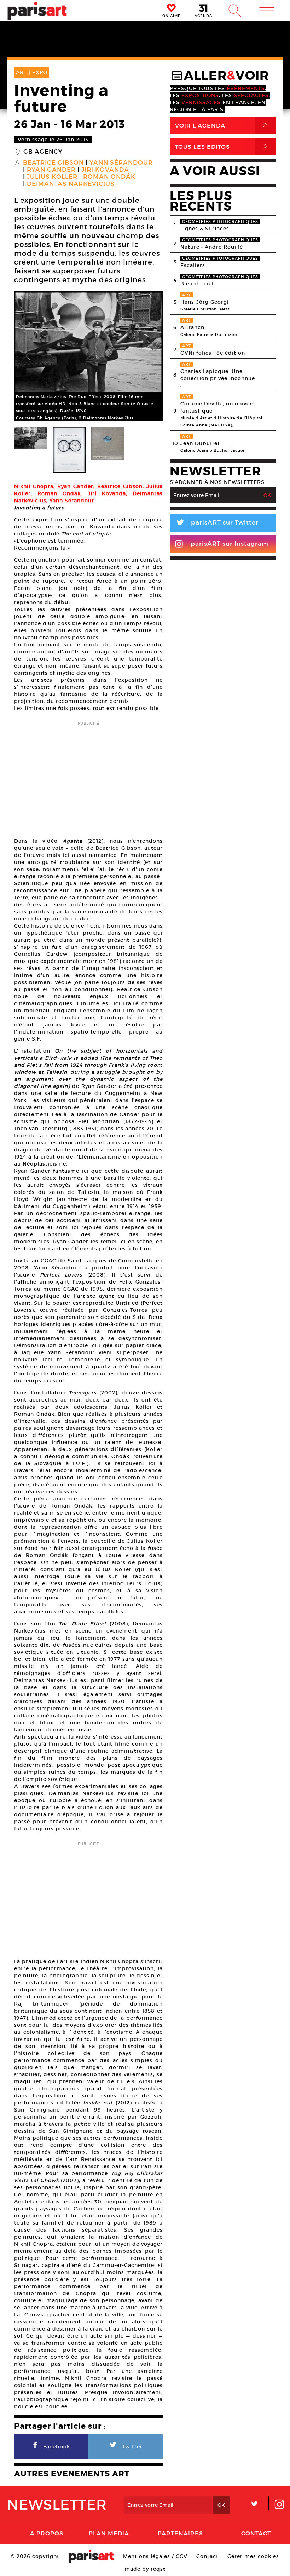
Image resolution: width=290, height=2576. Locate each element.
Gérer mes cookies (253, 2556)
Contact (256, 2533)
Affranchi (193, 327)
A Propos (47, 2533)
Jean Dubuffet (200, 443)
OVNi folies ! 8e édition (213, 353)
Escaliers (193, 265)
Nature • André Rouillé (212, 247)
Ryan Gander (51, 170)
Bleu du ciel (197, 284)
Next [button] (149, 356)
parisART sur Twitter (217, 524)
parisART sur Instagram (230, 544)
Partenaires (180, 2533)
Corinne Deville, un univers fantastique (218, 407)
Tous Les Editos (222, 146)
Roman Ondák (109, 177)
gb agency (43, 152)
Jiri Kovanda (105, 170)
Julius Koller (52, 177)
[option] (88, 356)
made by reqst (145, 2569)
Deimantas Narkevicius (71, 184)
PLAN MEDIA (109, 2533)
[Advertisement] (88, 777)
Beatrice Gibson (53, 163)
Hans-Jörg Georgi (205, 302)
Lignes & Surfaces (205, 229)
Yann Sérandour (121, 163)
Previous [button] (28, 356)
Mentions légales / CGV (155, 2556)
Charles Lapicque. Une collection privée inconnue (218, 375)
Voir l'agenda (222, 125)
